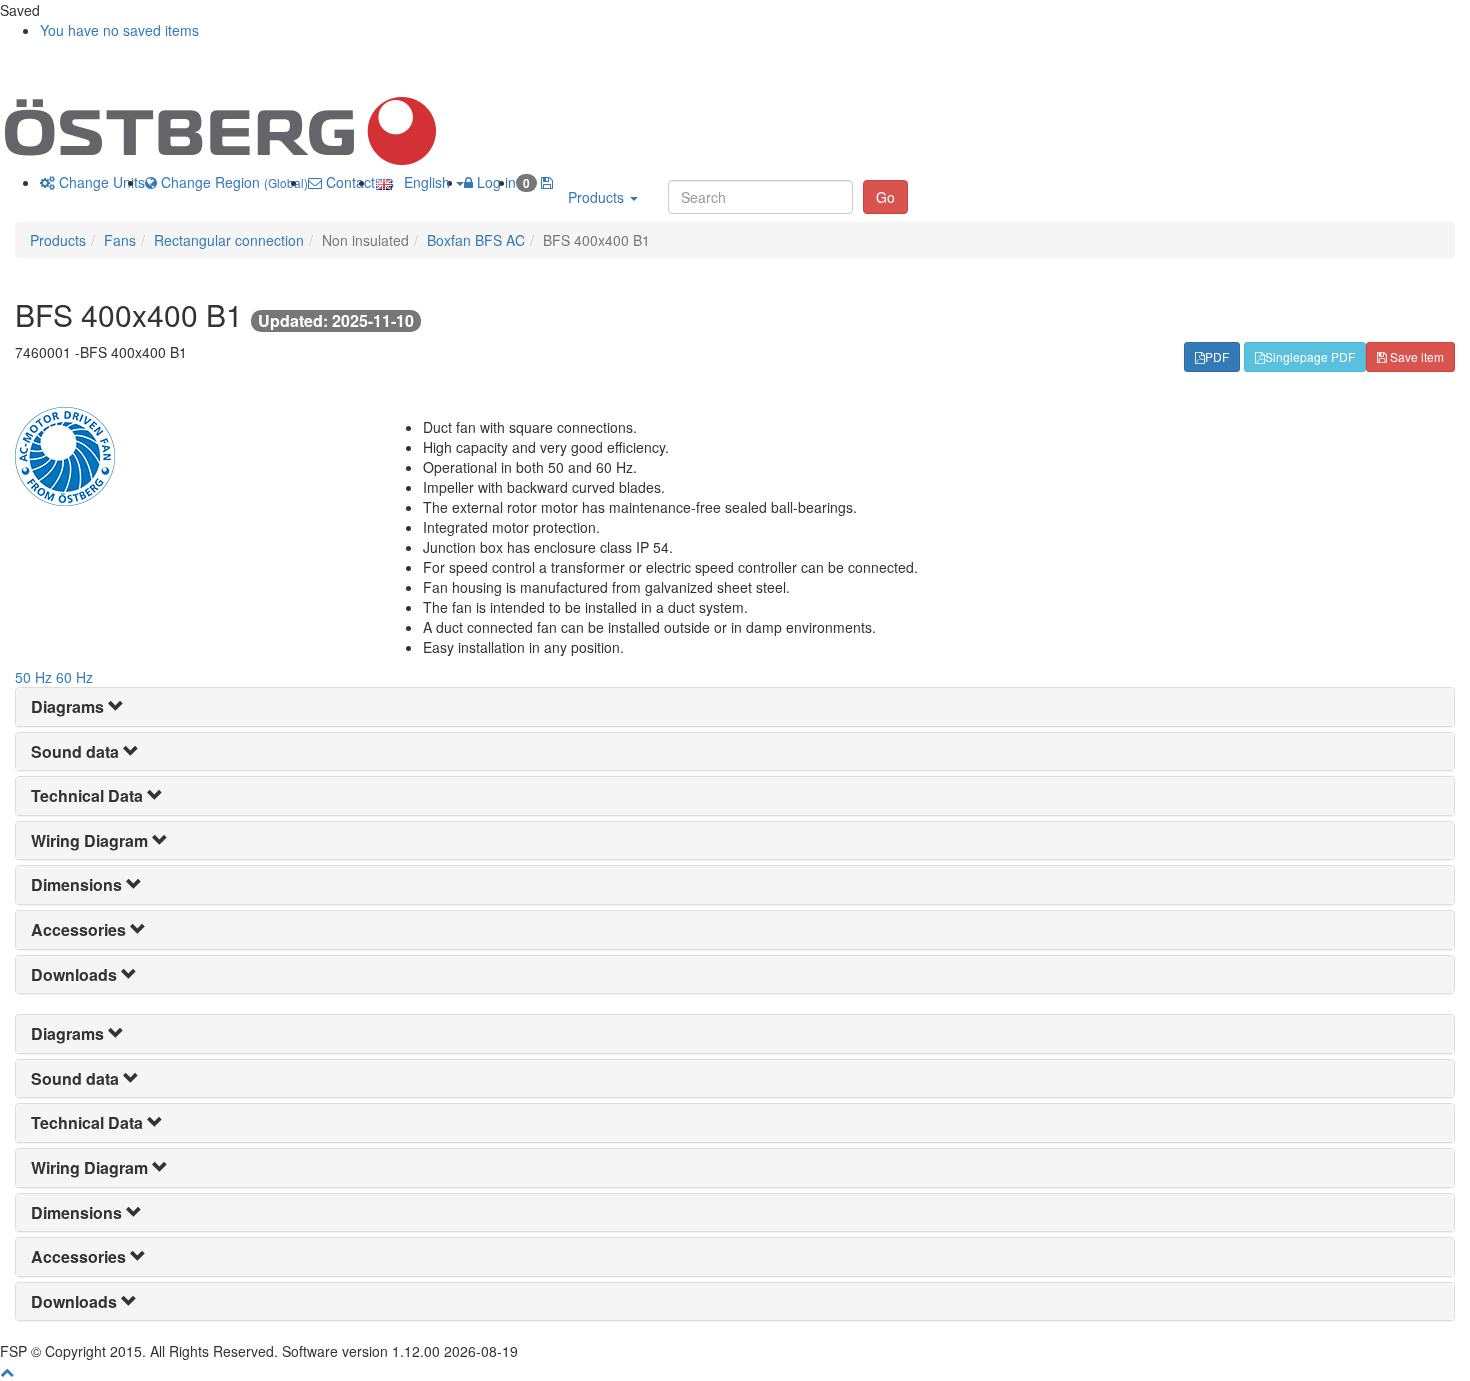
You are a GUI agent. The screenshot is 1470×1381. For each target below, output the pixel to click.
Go (885, 197)
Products (598, 197)
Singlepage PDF (1310, 356)
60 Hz (74, 677)
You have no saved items (119, 30)
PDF (1217, 356)
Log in (494, 182)
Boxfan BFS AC (476, 240)
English (423, 182)
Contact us (358, 182)
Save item (1415, 356)
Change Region (232, 182)
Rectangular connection (229, 240)
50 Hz (33, 677)
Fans (120, 240)
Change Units (100, 182)
